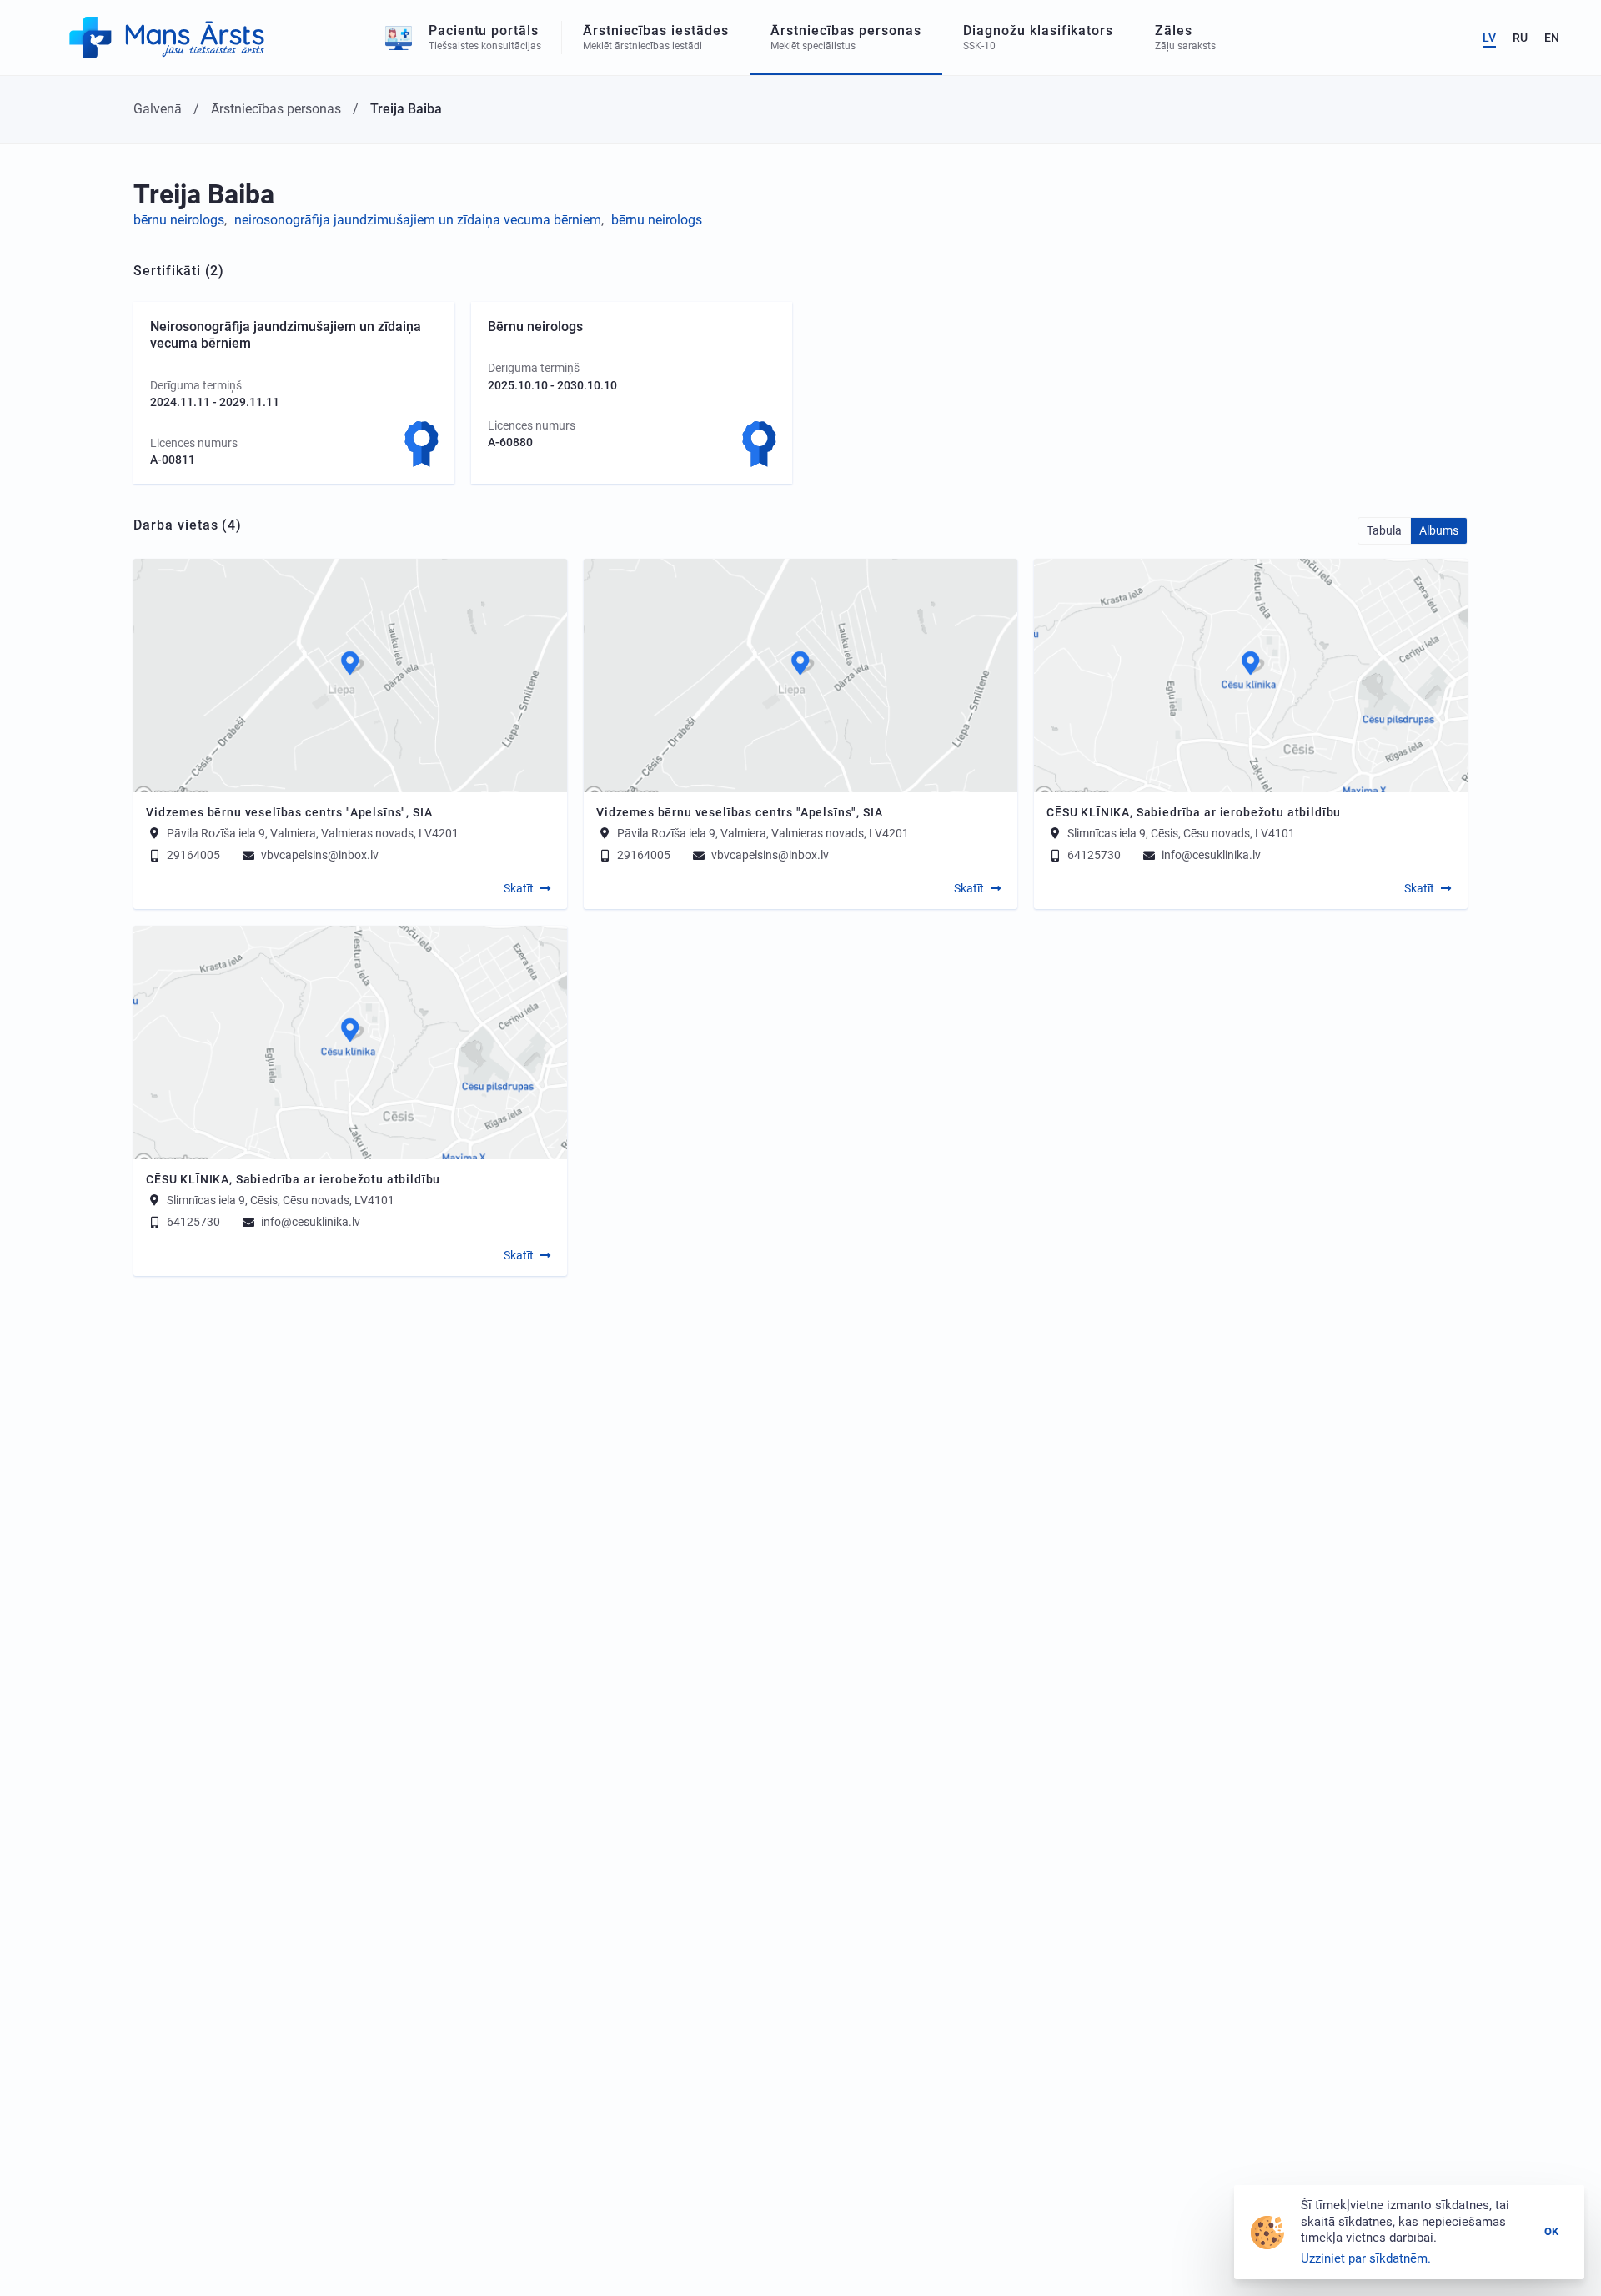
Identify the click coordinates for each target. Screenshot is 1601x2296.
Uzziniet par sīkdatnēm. (1366, 2258)
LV (1489, 38)
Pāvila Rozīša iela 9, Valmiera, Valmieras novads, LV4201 (313, 832)
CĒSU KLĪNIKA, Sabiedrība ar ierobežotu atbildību (1194, 812)
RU (1520, 38)
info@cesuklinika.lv (1210, 855)
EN (1552, 38)
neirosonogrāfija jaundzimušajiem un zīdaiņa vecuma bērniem (418, 220)
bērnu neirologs (179, 220)
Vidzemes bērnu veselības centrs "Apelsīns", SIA (289, 812)
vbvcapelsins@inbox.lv (319, 855)
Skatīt (519, 888)
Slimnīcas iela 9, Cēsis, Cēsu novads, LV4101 (1181, 832)
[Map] (350, 676)
